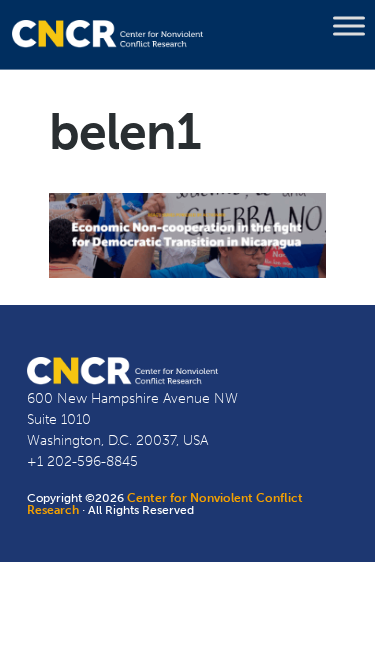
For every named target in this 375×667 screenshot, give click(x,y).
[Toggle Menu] (349, 26)
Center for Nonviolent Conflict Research (165, 504)
